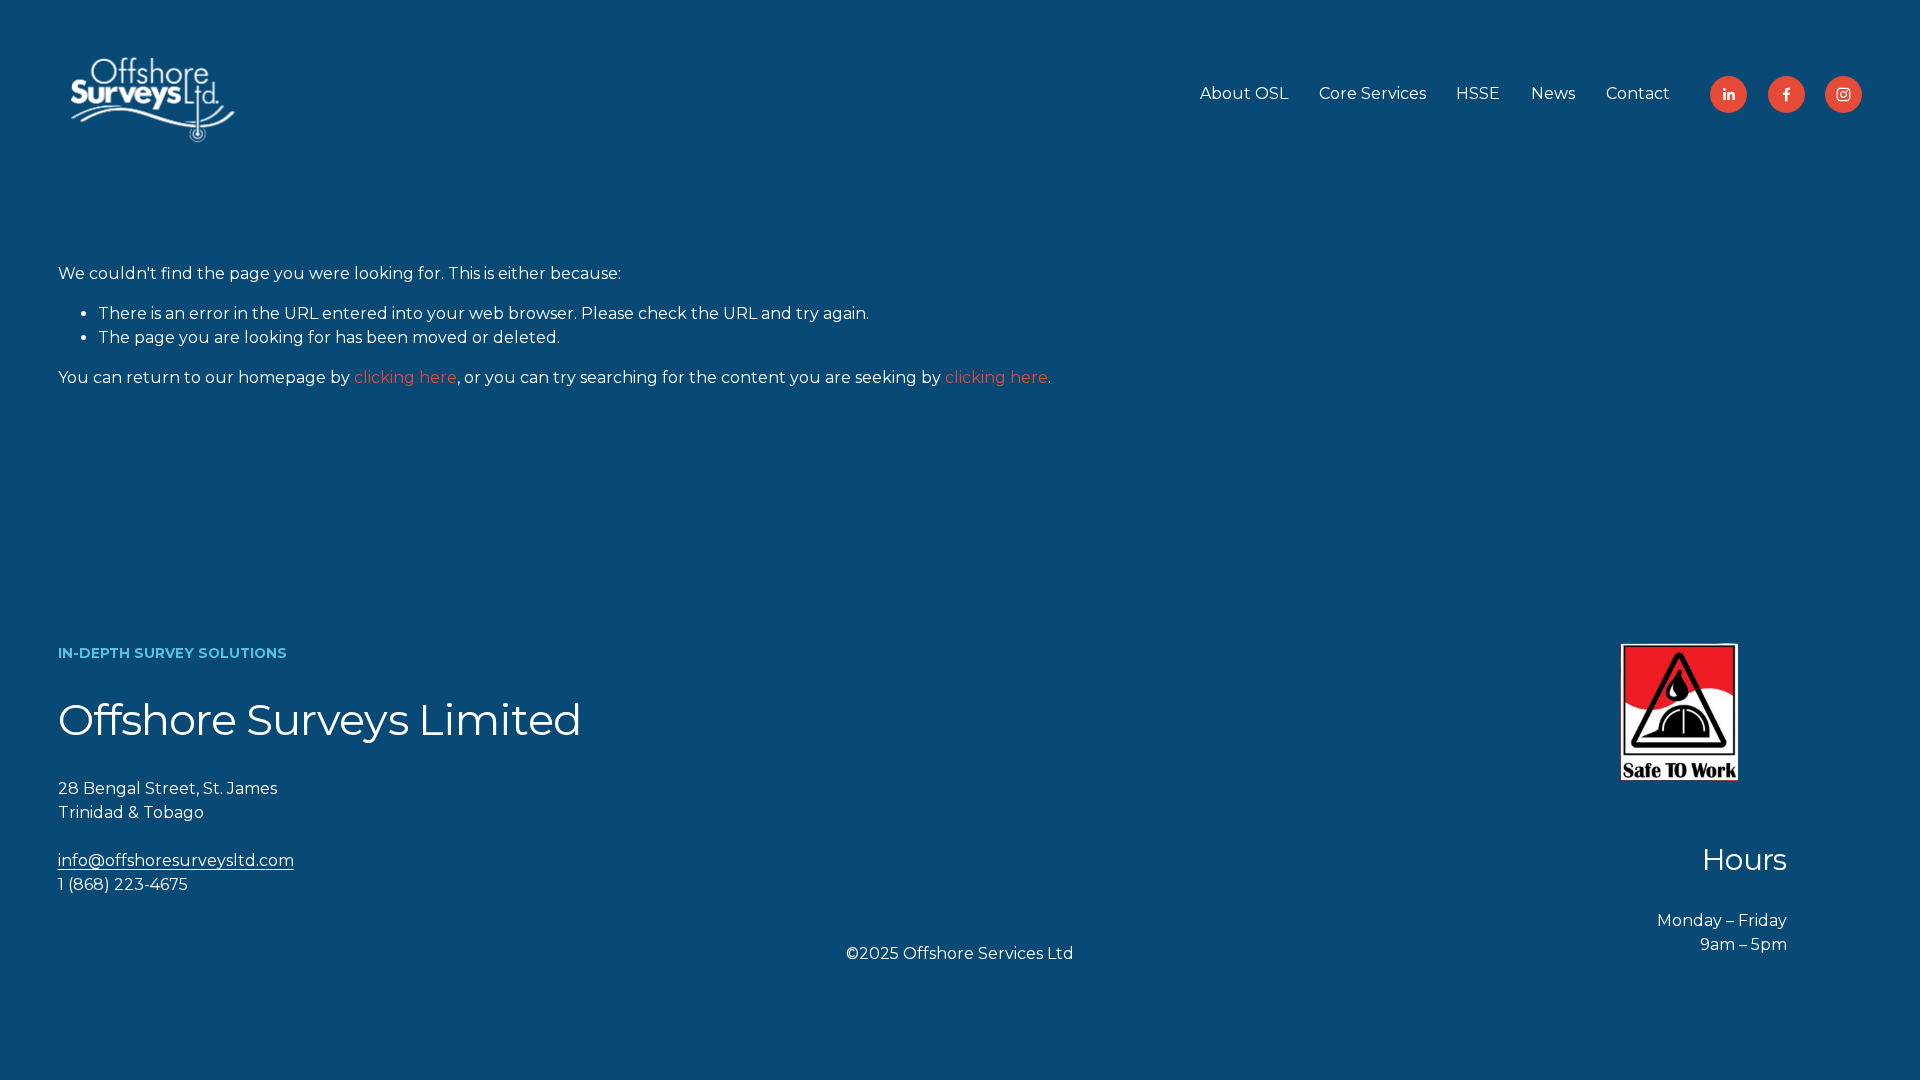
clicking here (405, 377)
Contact (1638, 93)
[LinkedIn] (1728, 94)
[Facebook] (1786, 94)
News (1553, 93)
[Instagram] (1843, 94)
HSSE (1478, 93)
